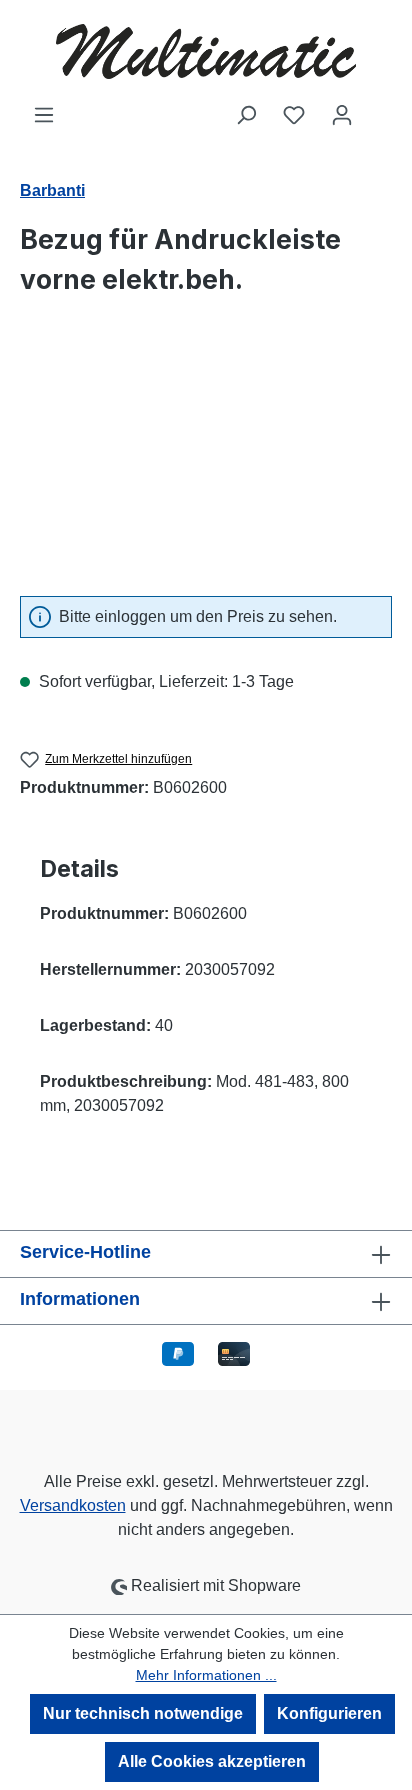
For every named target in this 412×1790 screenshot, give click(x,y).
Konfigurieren (329, 1713)
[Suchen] (246, 115)
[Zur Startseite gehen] (206, 51)
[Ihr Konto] (342, 115)
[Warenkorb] (379, 108)
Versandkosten (73, 1505)
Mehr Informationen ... (206, 1675)
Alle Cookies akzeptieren (212, 1761)
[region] (206, 467)
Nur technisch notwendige (143, 1713)
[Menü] (44, 115)
